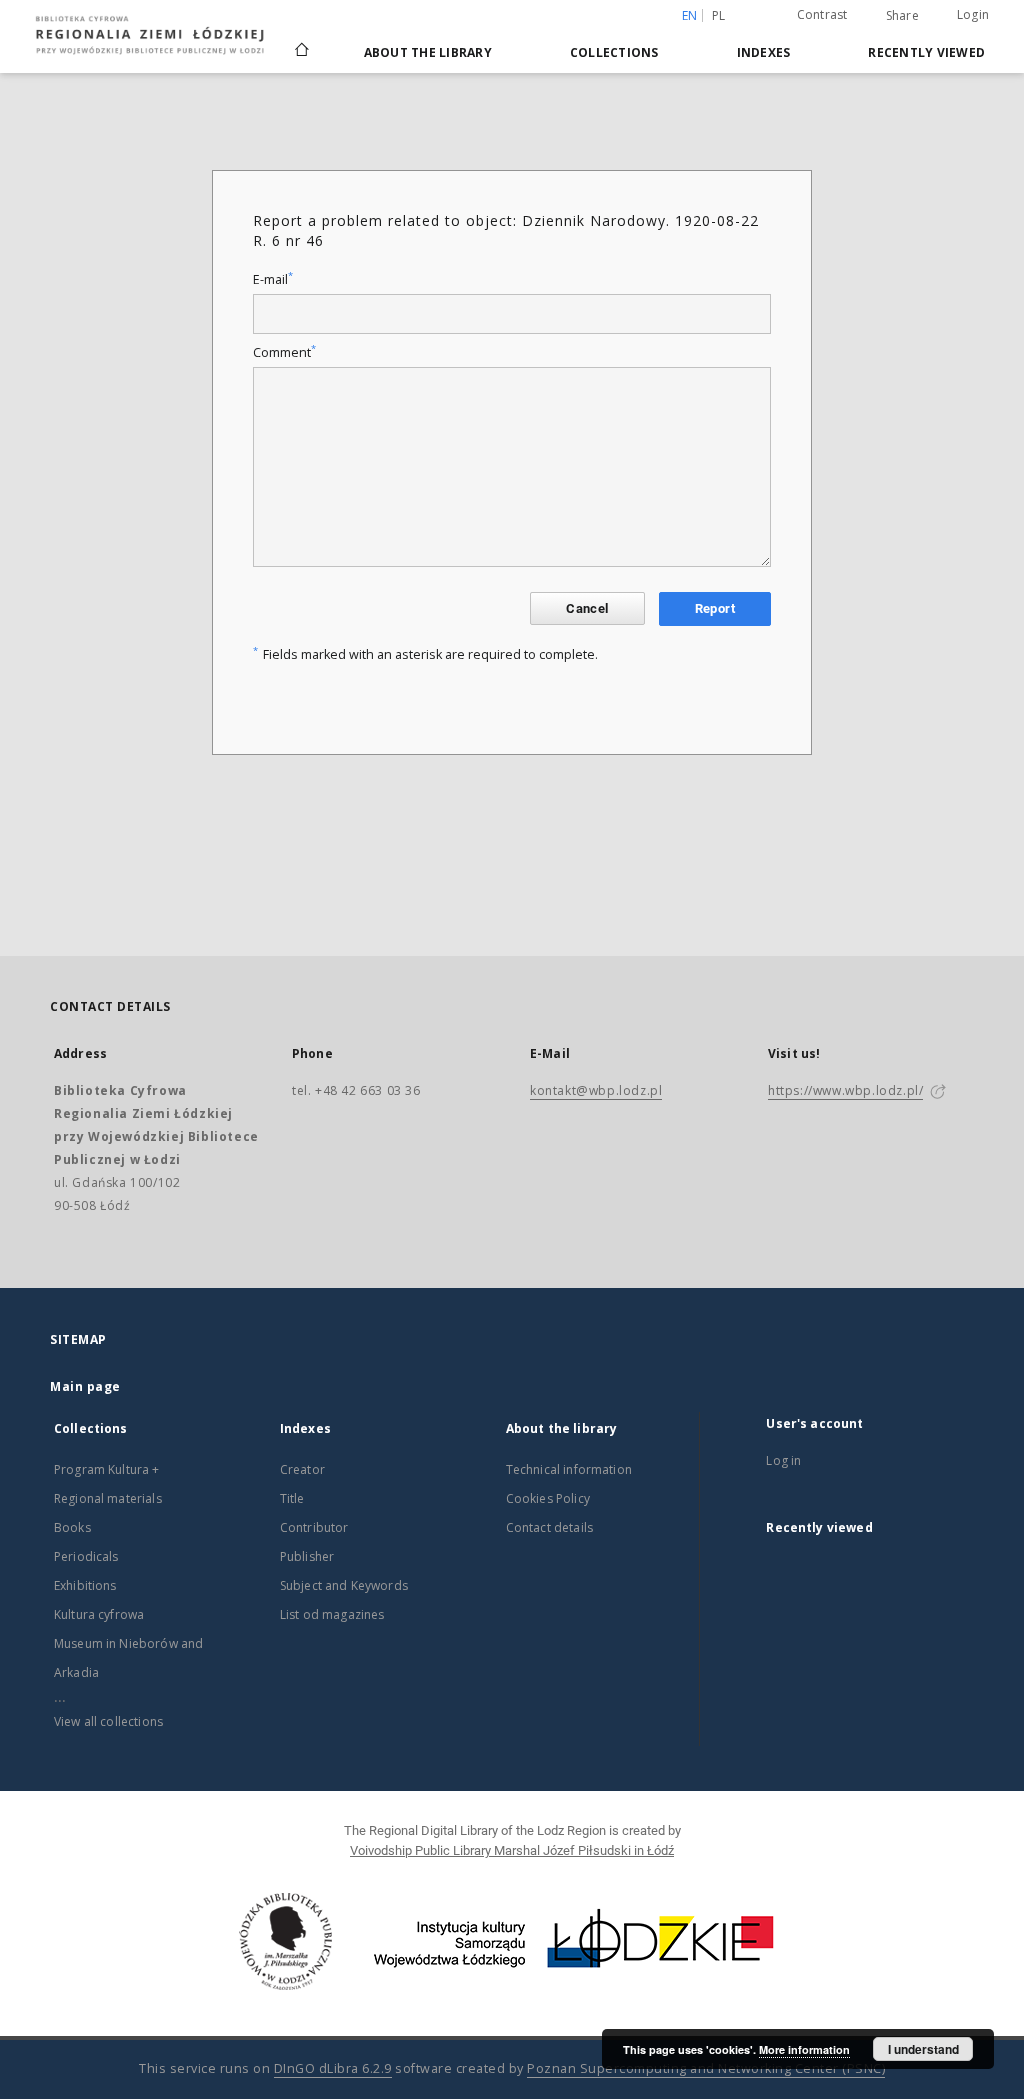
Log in (783, 1460)
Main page (85, 1386)
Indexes (764, 52)
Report (715, 608)
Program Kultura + (107, 1469)
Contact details (549, 1527)
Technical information (569, 1469)
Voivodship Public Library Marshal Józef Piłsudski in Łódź (512, 1850)
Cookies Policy (548, 1498)
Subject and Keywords (344, 1585)
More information (804, 2049)
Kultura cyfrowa (99, 1614)
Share (902, 16)
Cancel (587, 608)
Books (72, 1527)
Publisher (307, 1556)
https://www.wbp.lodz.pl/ (845, 1090)
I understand (923, 2049)
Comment (284, 352)
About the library (428, 52)
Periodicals (86, 1556)
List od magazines (332, 1614)
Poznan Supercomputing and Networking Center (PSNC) (706, 2068)
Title (292, 1498)
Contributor (314, 1527)
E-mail (273, 279)
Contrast (822, 14)
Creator (302, 1469)
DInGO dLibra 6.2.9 (333, 2068)
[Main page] (302, 41)
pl (719, 15)
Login (973, 14)
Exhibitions (85, 1585)
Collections (614, 52)
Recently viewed (926, 52)
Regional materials (108, 1498)
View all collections (108, 1721)
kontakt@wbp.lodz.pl (596, 1090)
